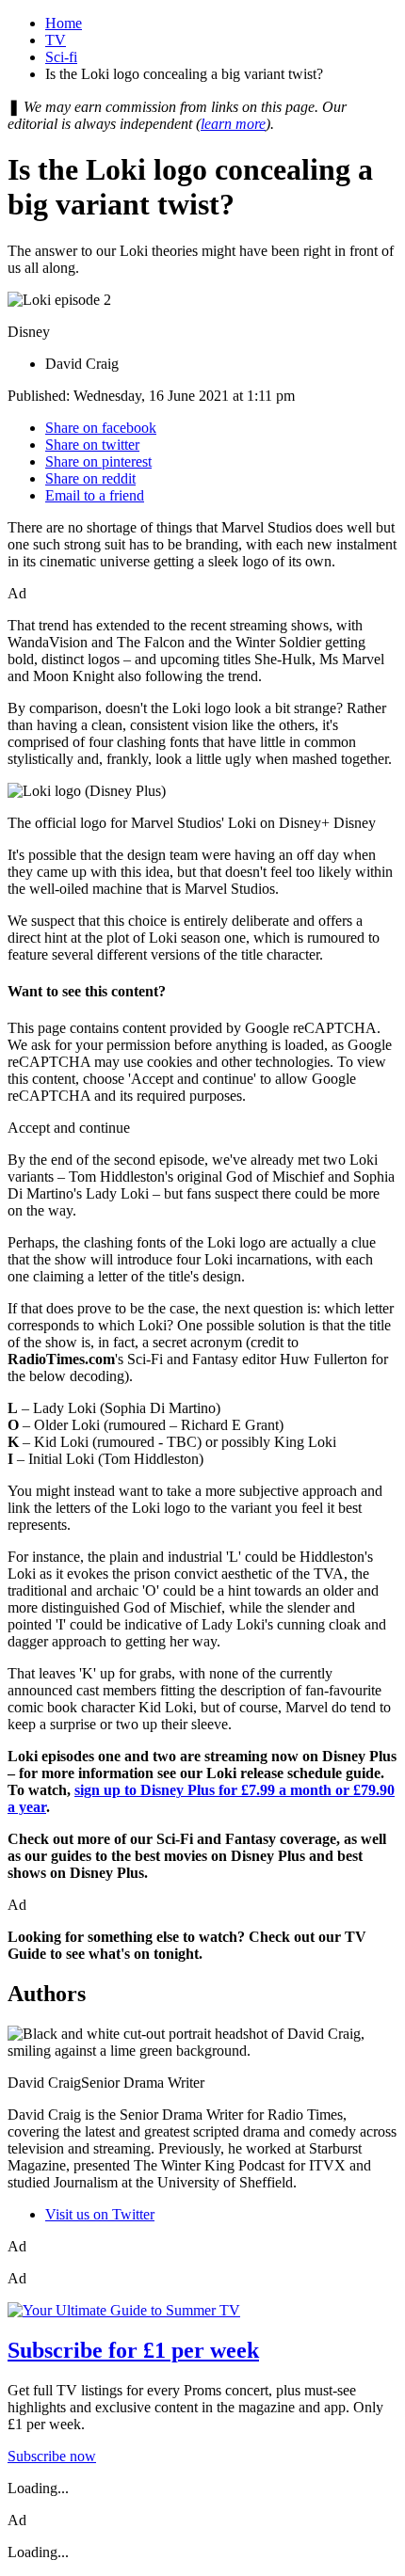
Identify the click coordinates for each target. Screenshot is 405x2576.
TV (56, 40)
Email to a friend (95, 495)
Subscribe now (52, 2456)
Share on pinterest (98, 461)
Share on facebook (101, 428)
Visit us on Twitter (100, 2214)
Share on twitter (92, 445)
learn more (233, 124)
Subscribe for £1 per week (133, 2350)
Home (64, 23)
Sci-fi (61, 57)
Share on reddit (90, 478)
